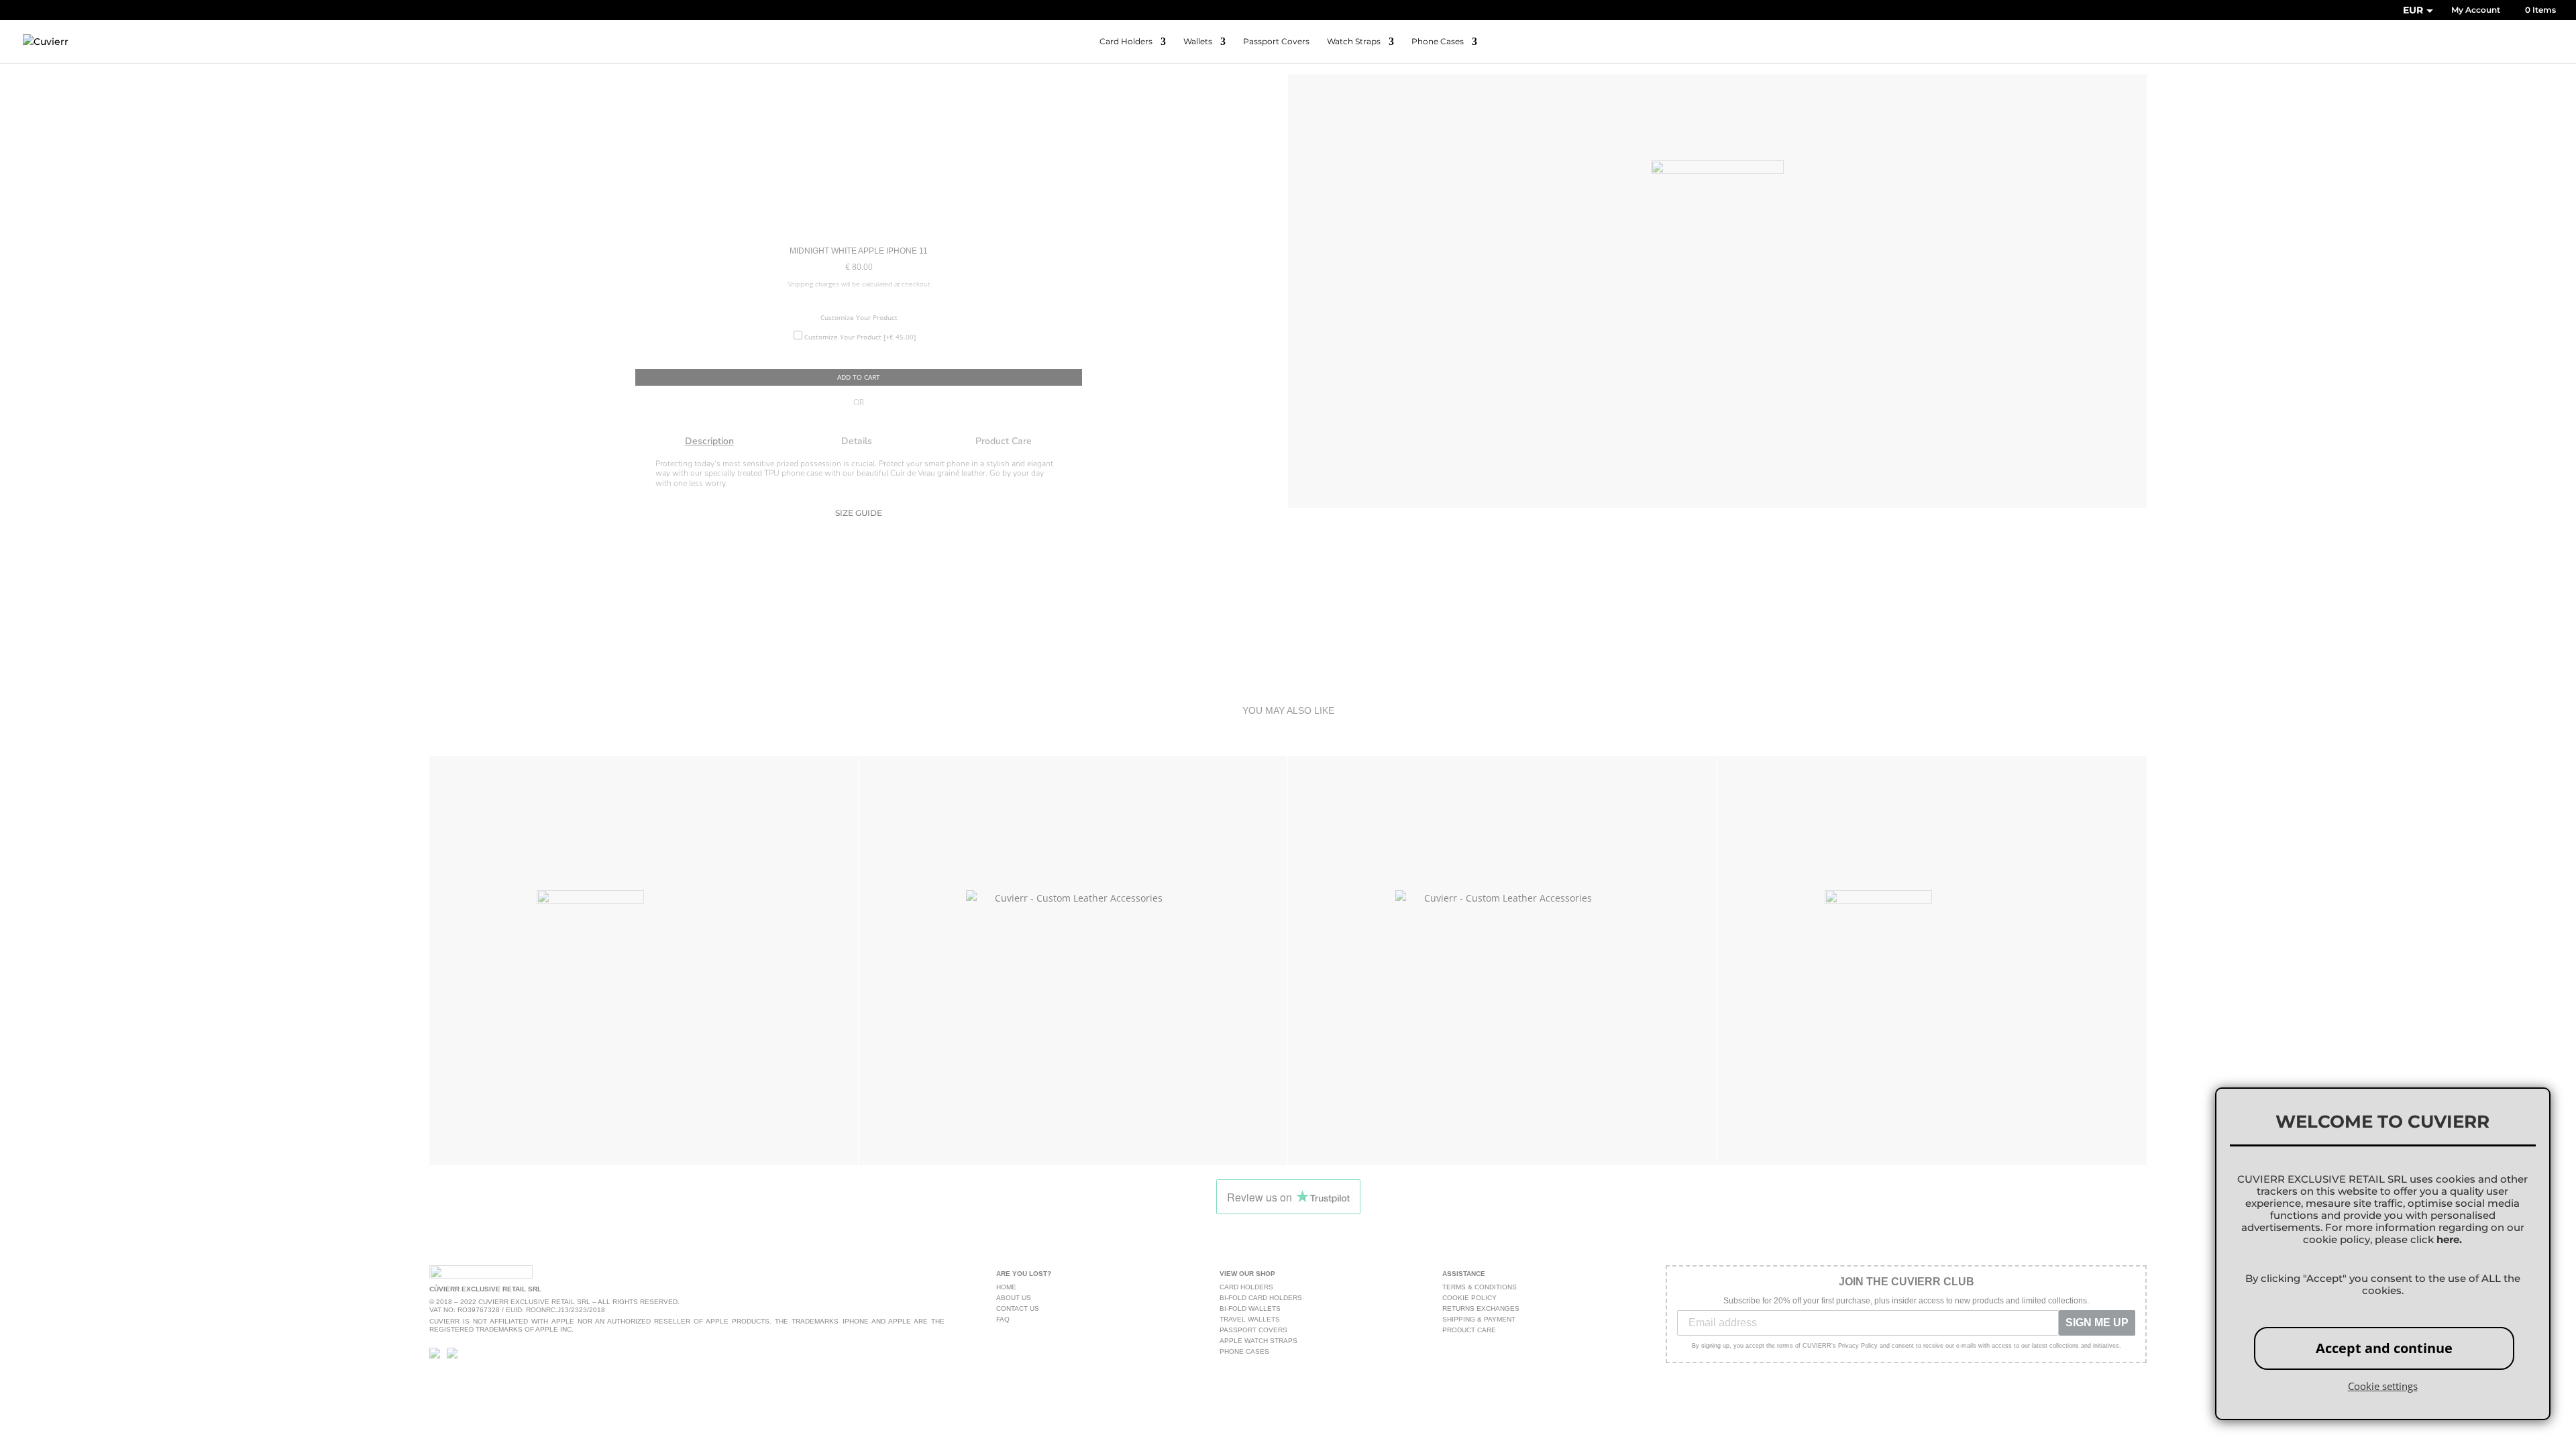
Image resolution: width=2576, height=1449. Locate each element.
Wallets (1198, 42)
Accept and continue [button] (2384, 1348)
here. (2449, 1240)
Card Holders (1126, 42)
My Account (2476, 10)
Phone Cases (1438, 42)
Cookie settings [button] (2383, 1386)
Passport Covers (1276, 42)
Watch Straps (1354, 42)
